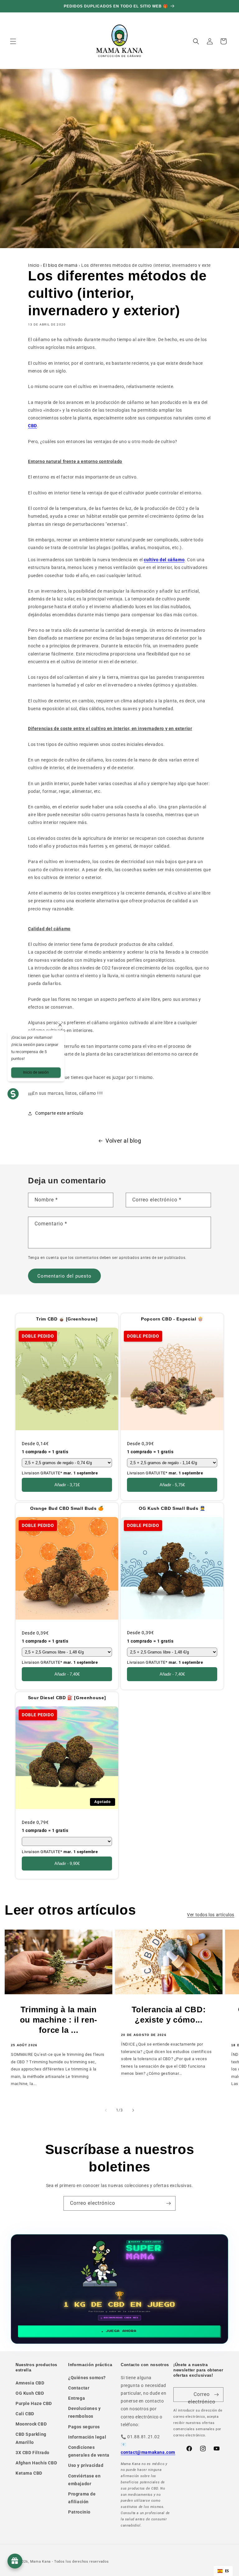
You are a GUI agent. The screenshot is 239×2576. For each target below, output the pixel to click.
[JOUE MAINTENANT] (120, 2289)
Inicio (34, 265)
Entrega (77, 2398)
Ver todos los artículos (211, 1915)
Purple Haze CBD (34, 2403)
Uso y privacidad (86, 2465)
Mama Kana (40, 2562)
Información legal (87, 2437)
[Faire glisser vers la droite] (133, 2110)
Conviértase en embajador (84, 2480)
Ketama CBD (29, 2473)
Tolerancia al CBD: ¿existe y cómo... (169, 2015)
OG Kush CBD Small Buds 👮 (172, 1509)
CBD (33, 426)
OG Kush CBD (30, 2393)
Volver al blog (123, 1141)
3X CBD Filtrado (33, 2453)
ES (227, 2571)
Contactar (79, 2388)
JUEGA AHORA (121, 2331)
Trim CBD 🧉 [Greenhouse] (67, 1319)
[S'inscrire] (168, 2203)
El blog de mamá (60, 265)
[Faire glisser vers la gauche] (106, 2110)
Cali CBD (25, 2414)
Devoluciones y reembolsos (84, 2412)
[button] (13, 41)
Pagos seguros (84, 2427)
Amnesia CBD (30, 2383)
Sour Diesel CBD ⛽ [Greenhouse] (67, 1698)
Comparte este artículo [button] (59, 1113)
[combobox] (223, 2571)
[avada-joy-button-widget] (15, 2561)
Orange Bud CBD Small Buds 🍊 (67, 1509)
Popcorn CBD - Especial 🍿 (172, 1319)
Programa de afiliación (82, 2498)
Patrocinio (79, 2512)
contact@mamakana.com (148, 2452)
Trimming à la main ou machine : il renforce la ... (59, 2020)
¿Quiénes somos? (87, 2378)
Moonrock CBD (31, 2424)
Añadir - (67, 1485)
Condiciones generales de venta (89, 2451)
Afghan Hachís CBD (36, 2463)
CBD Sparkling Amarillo (31, 2438)
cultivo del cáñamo (164, 560)
